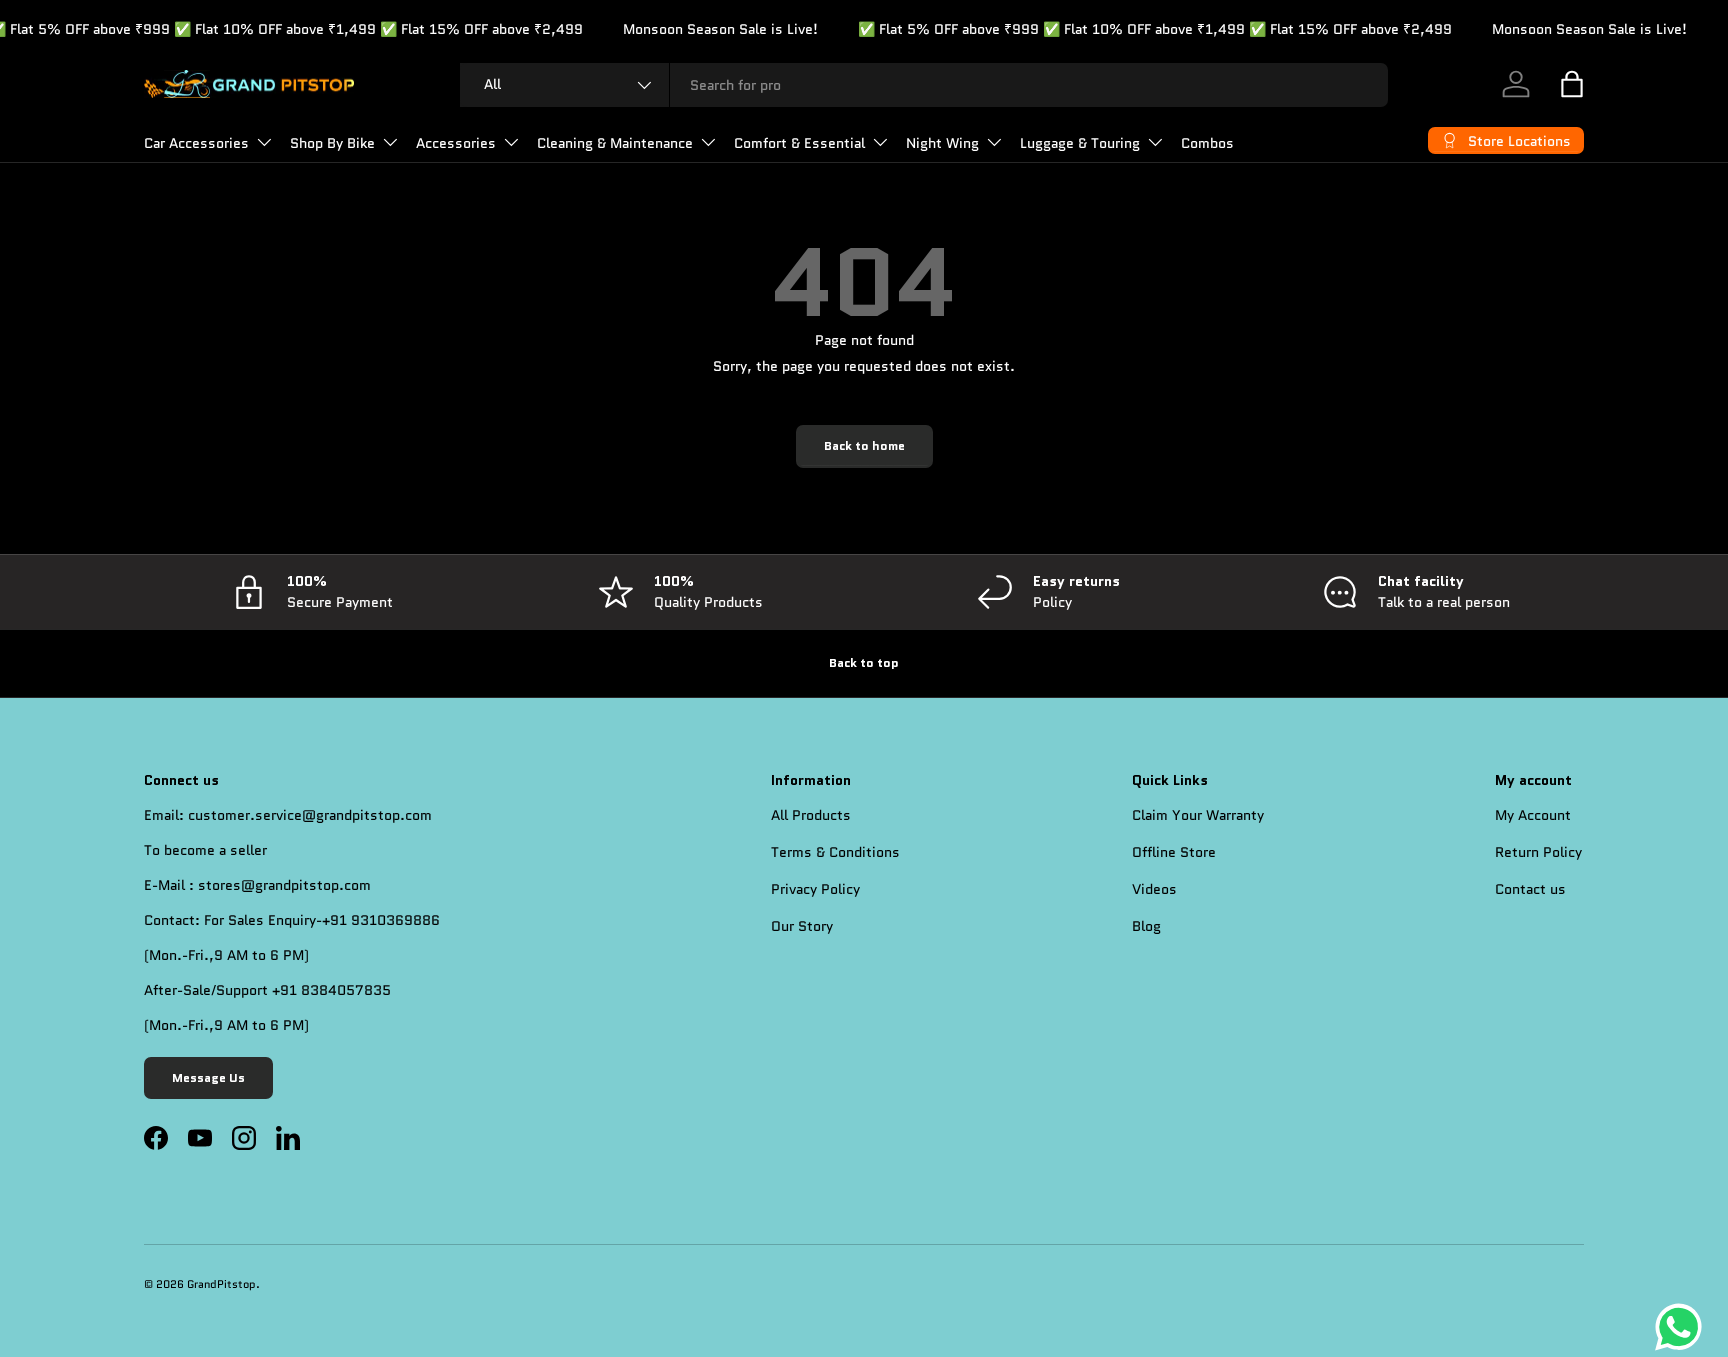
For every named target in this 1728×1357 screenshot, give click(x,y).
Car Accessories (196, 143)
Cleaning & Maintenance (615, 143)
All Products (811, 815)
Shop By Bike (332, 143)
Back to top (864, 663)
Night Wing (942, 143)
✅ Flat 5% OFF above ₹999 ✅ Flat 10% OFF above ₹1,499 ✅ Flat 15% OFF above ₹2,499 (1128, 29)
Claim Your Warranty (1198, 815)
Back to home (864, 446)
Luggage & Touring (1080, 143)
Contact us (1530, 889)
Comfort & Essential (799, 143)
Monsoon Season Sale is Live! (693, 29)
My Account (1533, 815)
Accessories (456, 143)
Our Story (802, 926)
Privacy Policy (815, 889)
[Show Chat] (1683, 1327)
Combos (1207, 143)
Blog (1146, 926)
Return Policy (1538, 852)
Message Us (208, 1078)
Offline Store (1174, 852)
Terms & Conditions (835, 852)
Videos (1154, 889)
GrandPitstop (221, 1284)
